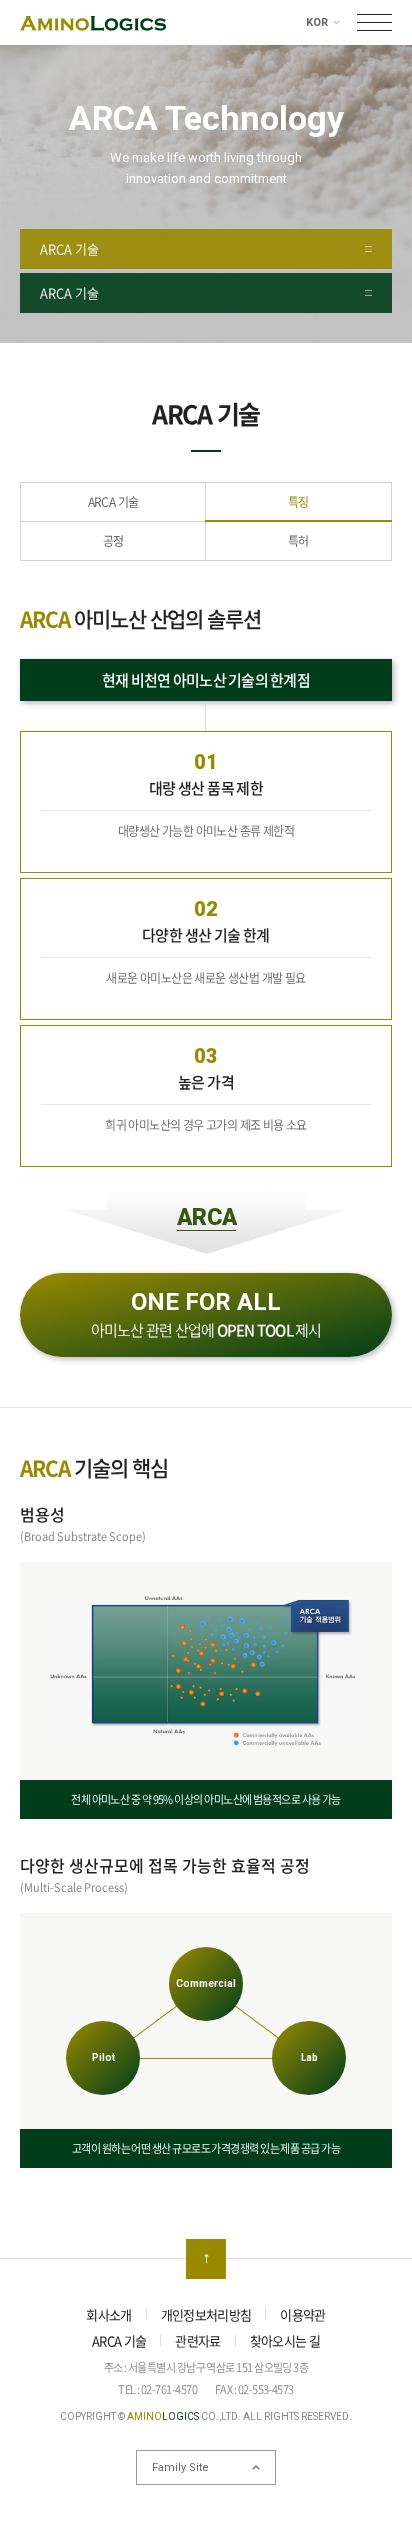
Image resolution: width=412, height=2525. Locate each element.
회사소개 (108, 2314)
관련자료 (197, 2340)
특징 (298, 502)
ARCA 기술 (113, 502)
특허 (298, 541)
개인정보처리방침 (206, 2314)
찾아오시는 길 (285, 2340)
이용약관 (302, 2314)
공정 (113, 541)
